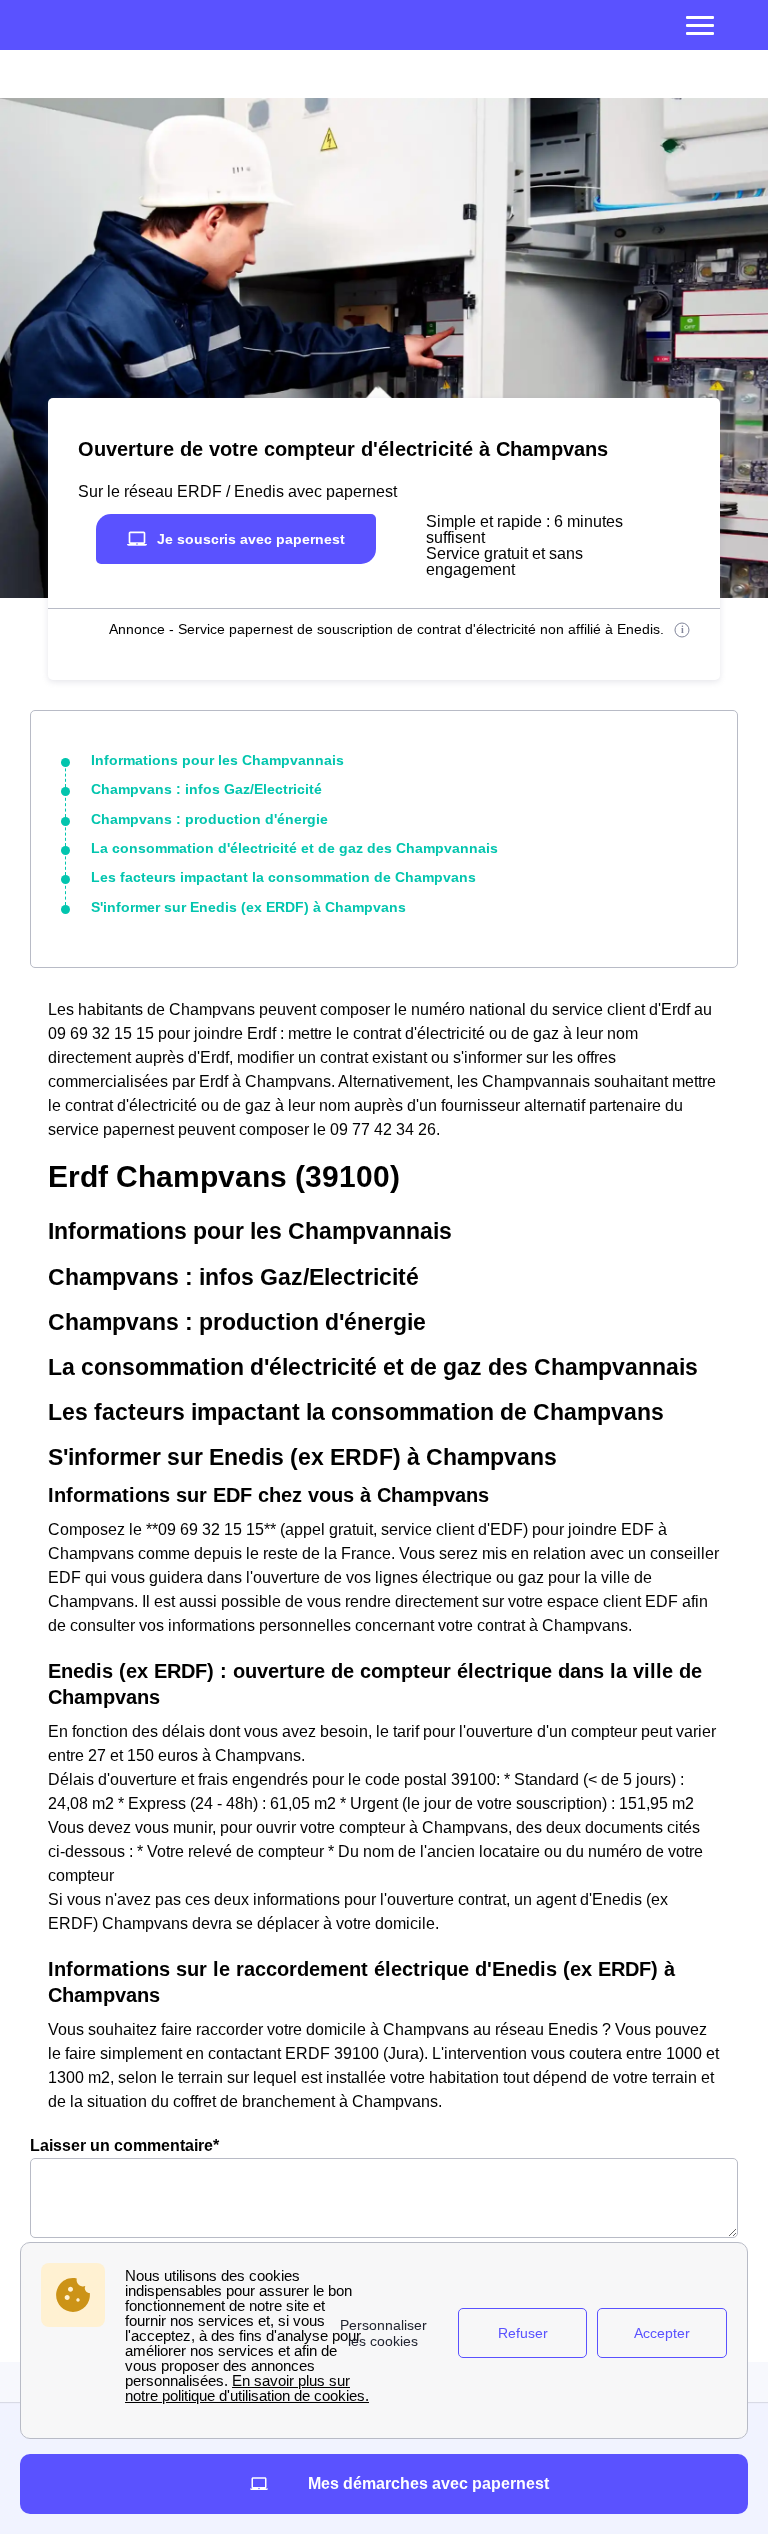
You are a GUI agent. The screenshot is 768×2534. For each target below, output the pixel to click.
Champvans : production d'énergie (209, 819)
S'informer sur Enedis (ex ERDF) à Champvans (248, 907)
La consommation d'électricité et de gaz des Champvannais (294, 848)
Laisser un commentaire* (124, 2145)
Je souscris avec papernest (251, 539)
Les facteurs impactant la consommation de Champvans (283, 877)
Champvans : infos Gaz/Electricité (206, 789)
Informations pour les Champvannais (217, 760)
